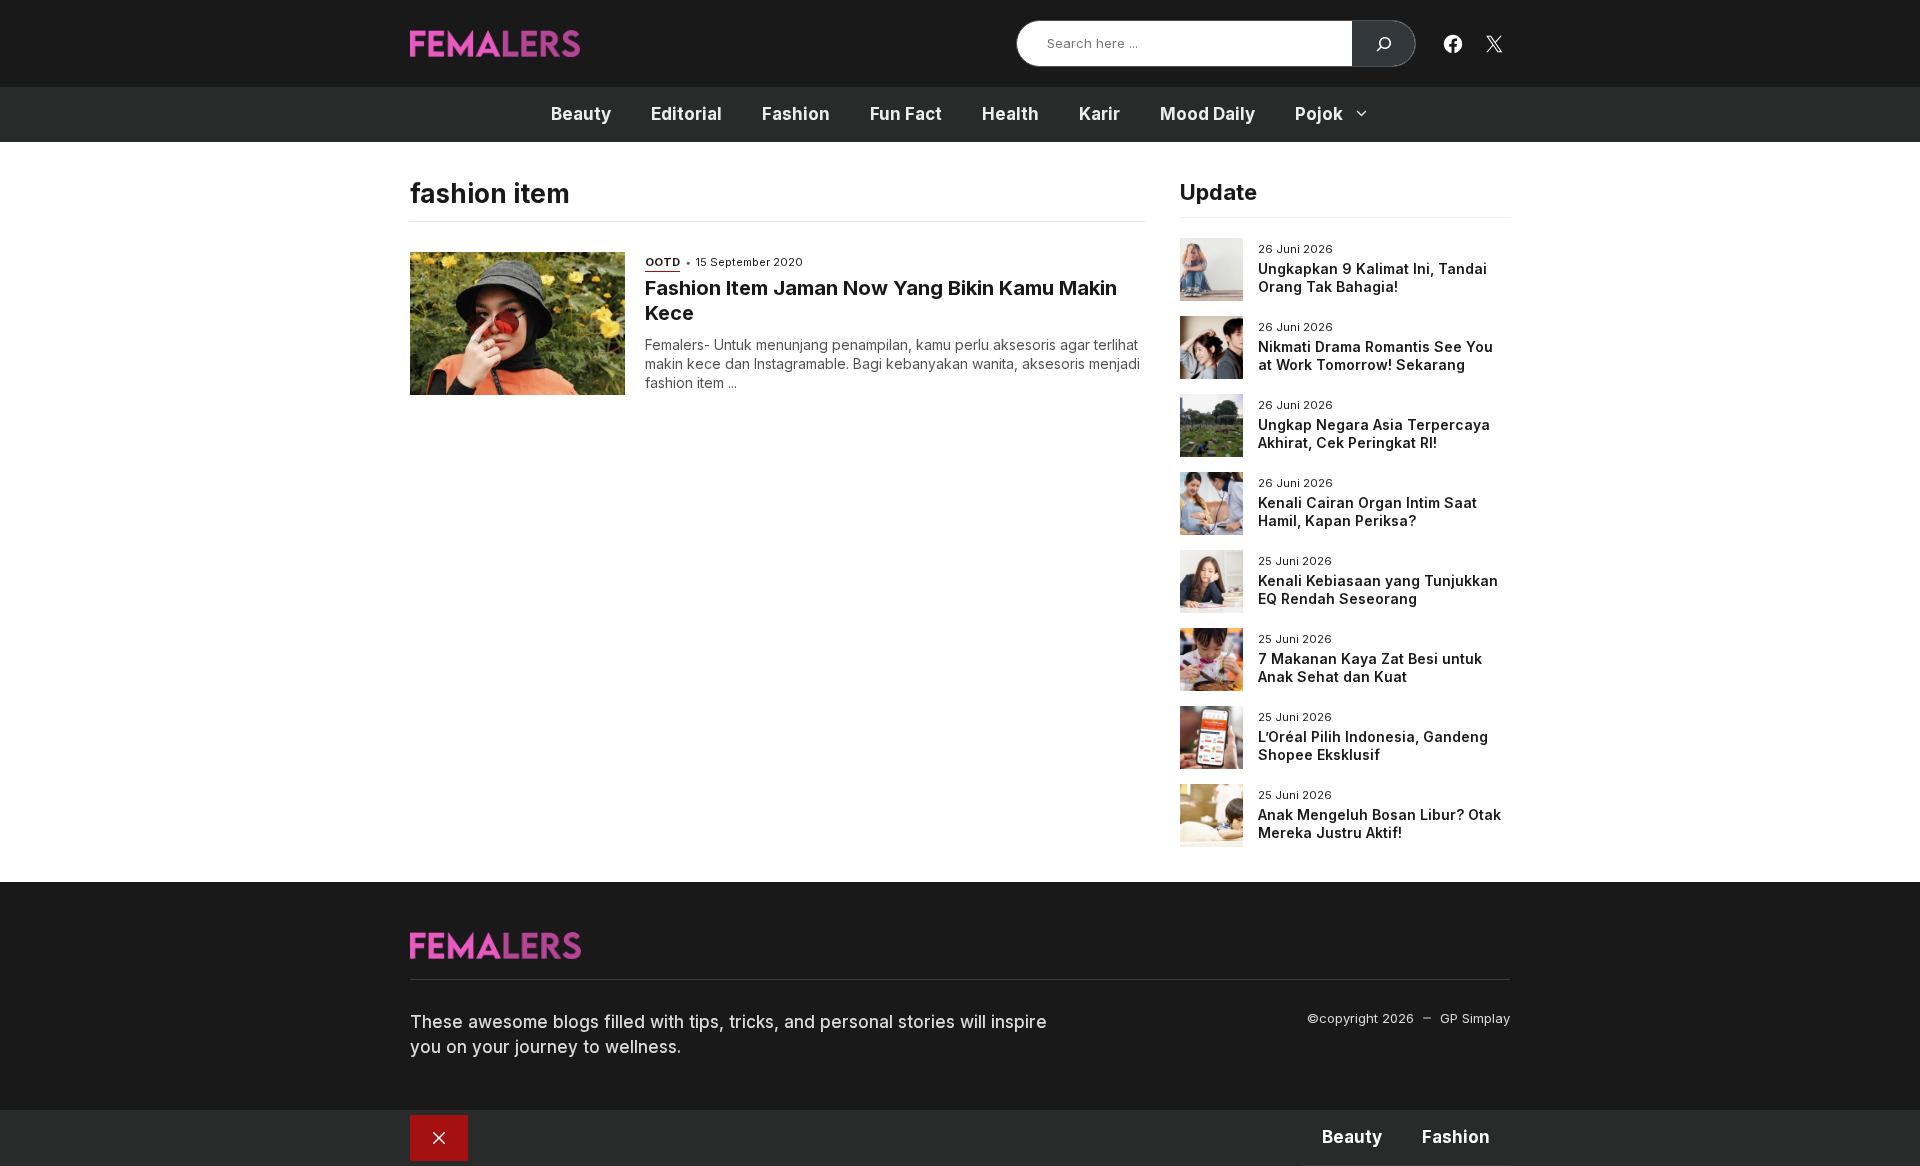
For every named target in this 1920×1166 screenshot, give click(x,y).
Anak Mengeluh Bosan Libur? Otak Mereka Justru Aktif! (1379, 823)
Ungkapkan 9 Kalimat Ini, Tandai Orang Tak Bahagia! (1372, 277)
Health (1010, 114)
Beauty (581, 114)
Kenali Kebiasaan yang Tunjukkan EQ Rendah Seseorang (1378, 589)
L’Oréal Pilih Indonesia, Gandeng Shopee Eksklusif (1373, 745)
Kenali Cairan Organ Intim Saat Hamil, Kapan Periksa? (1367, 511)
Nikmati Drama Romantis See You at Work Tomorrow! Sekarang (1375, 355)
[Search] (1383, 43)
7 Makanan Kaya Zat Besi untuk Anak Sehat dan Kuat (1370, 667)
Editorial (686, 114)
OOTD (662, 262)
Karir (1099, 114)
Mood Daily (1207, 114)
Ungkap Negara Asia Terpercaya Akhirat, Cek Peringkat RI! (1374, 433)
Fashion (796, 114)
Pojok (1319, 114)
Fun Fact (906, 114)
